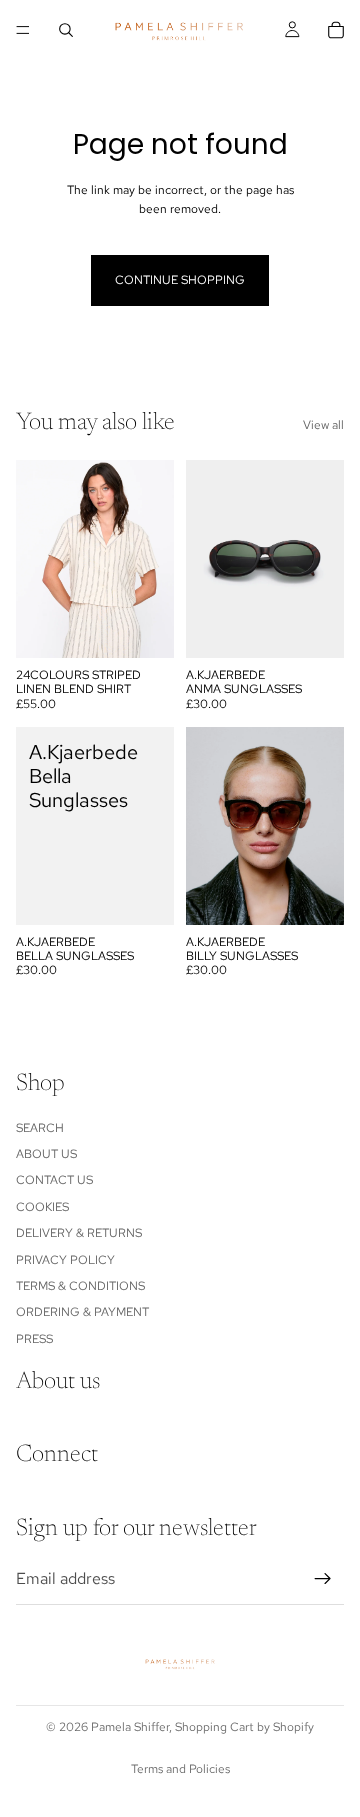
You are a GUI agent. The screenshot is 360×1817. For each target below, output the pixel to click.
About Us (46, 1154)
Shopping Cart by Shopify (244, 1727)
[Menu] (23, 30)
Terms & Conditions (80, 1286)
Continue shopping (180, 280)
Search (40, 1128)
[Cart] (336, 30)
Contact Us (54, 1181)
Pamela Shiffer (130, 1727)
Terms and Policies (180, 1769)
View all (323, 425)
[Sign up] (323, 1579)
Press (34, 1339)
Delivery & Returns (79, 1233)
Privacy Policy (65, 1260)
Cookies (42, 1207)
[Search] (66, 30)
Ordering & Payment (82, 1313)
